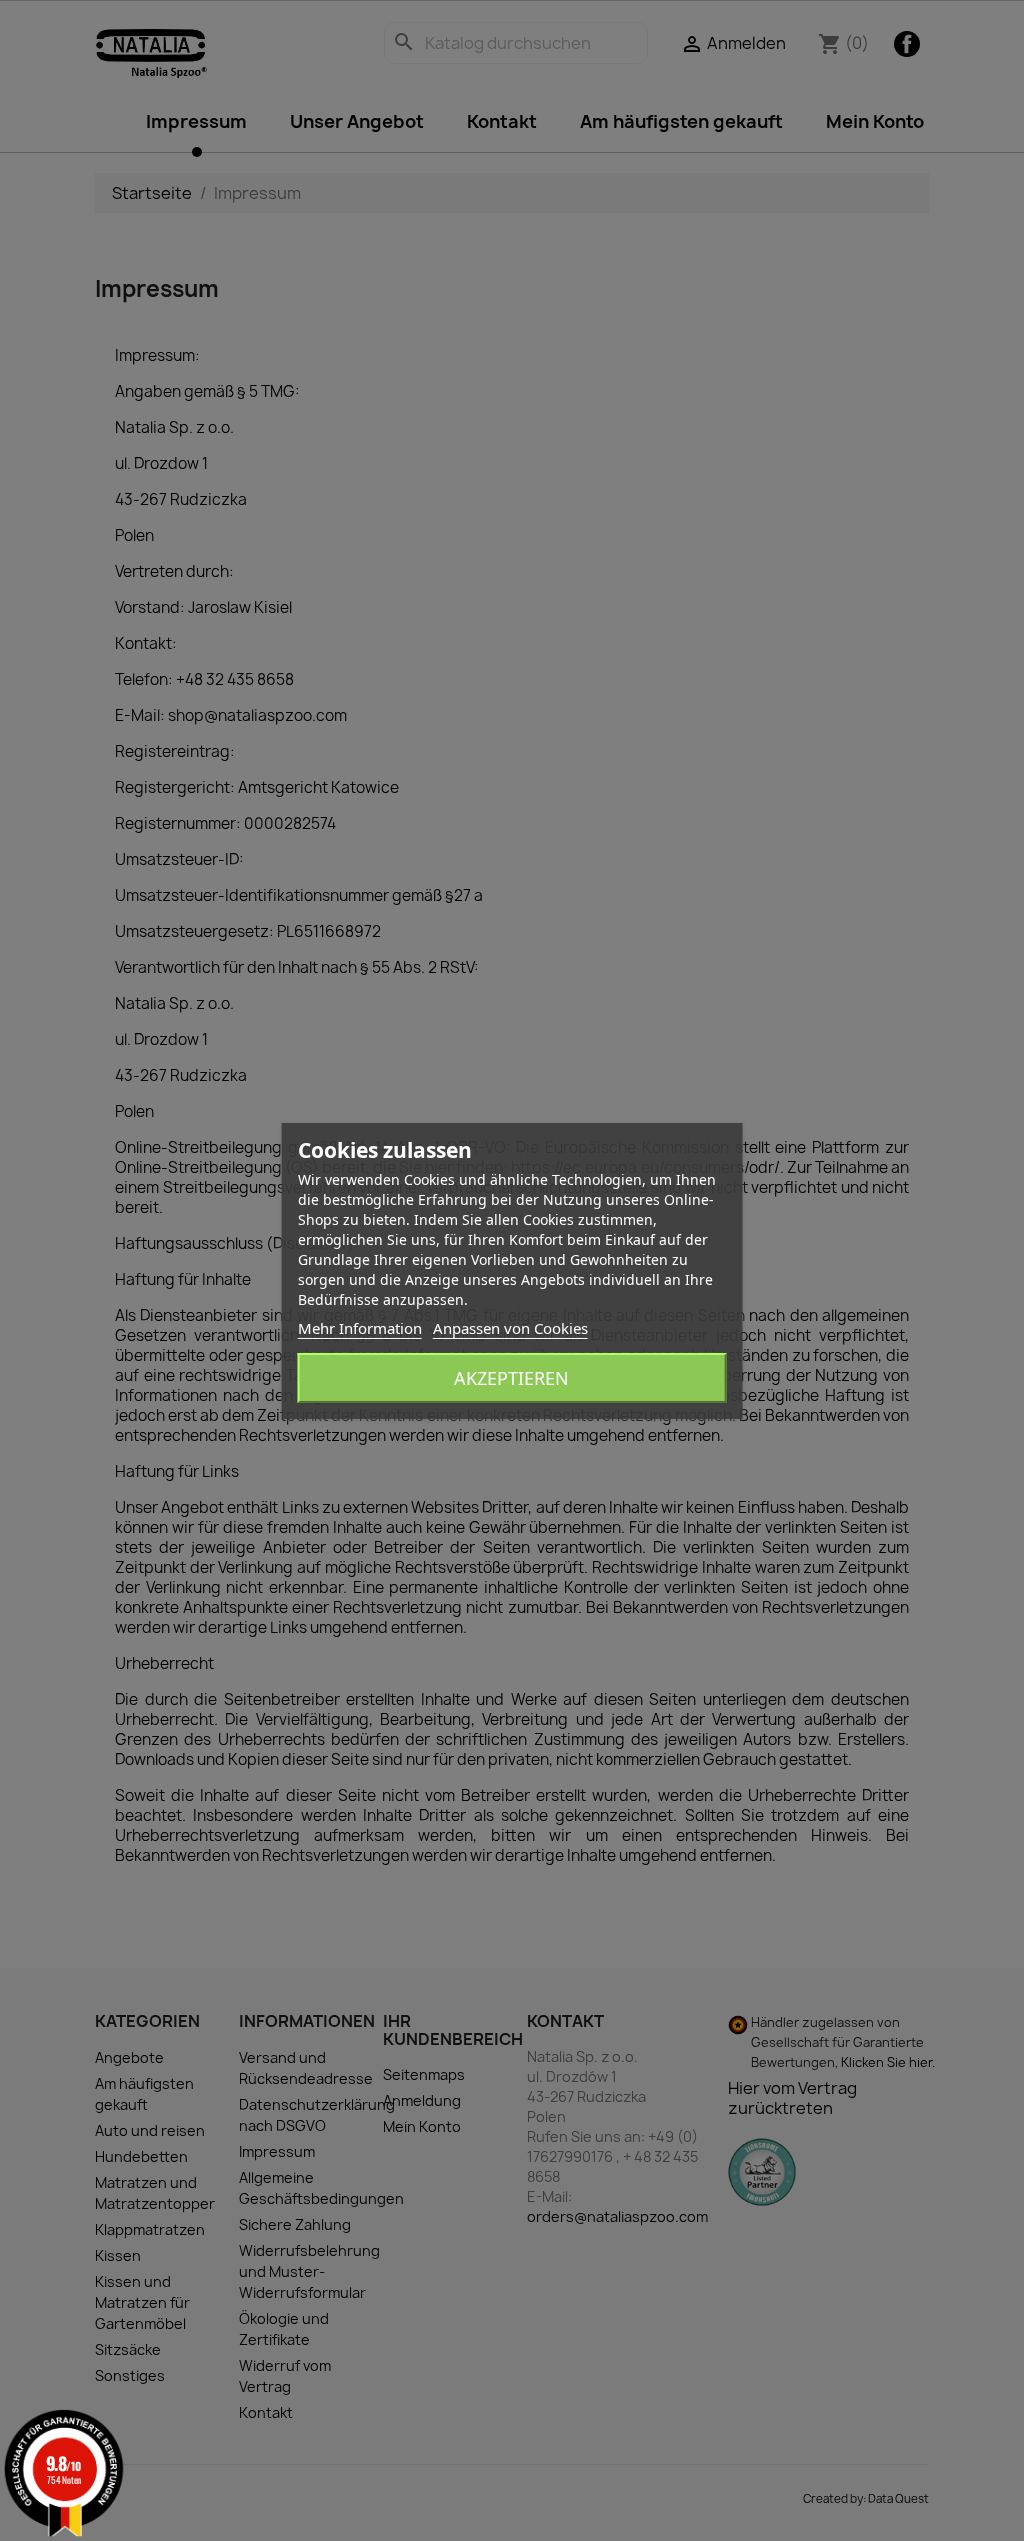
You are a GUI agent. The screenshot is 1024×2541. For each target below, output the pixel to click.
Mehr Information (360, 1328)
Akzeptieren (511, 1378)
